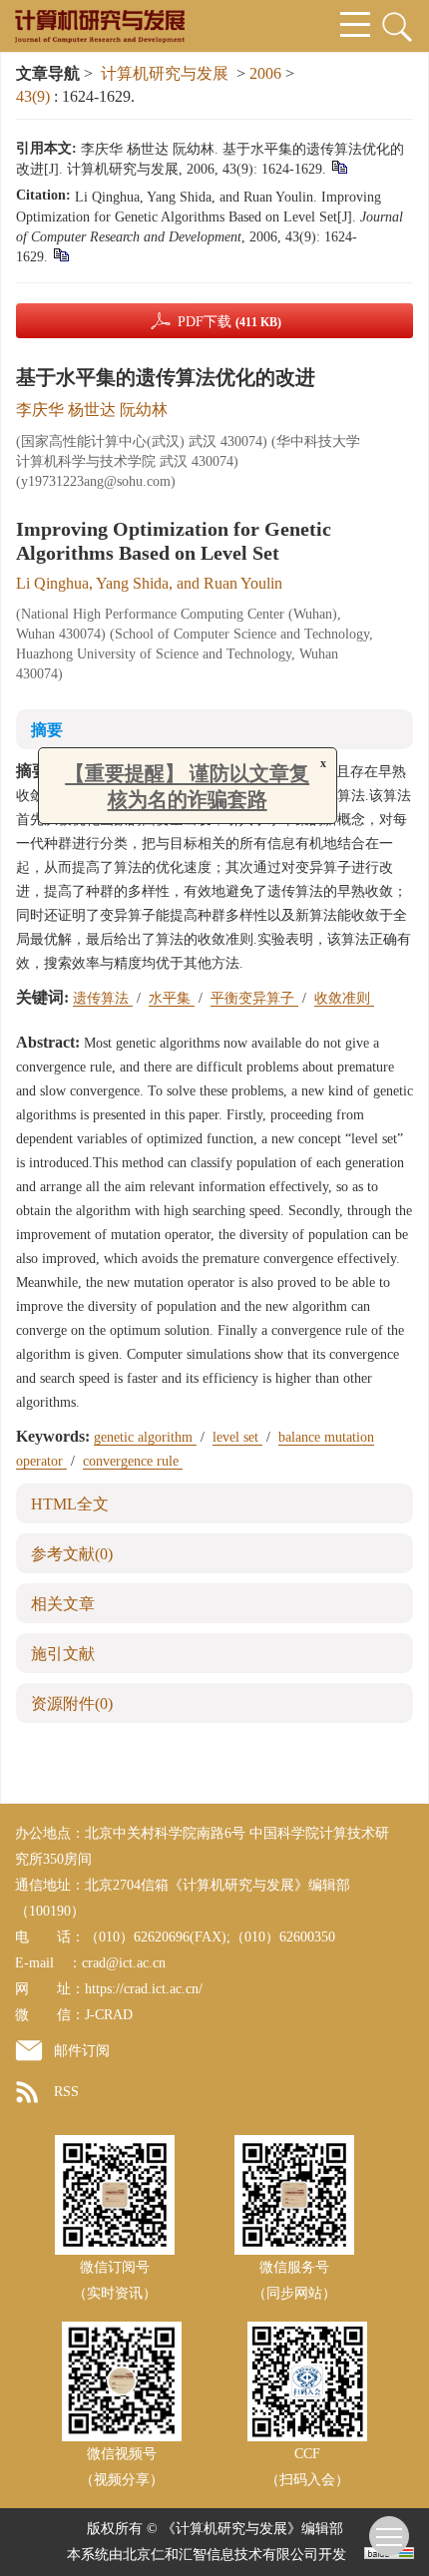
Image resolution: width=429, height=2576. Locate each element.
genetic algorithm (145, 1437)
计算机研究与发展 (165, 73)
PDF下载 (229, 322)
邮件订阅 (82, 2051)
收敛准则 (344, 998)
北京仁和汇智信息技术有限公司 (220, 2555)
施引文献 (63, 1654)
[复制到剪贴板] (339, 166)
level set (237, 1437)
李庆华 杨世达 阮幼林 (92, 410)
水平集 (172, 998)
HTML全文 (70, 1504)
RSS (66, 2092)
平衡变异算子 (254, 998)
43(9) (35, 96)
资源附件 (72, 1704)
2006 (265, 73)
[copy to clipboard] (60, 254)
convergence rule (133, 1461)
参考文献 (72, 1554)
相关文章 (63, 1604)
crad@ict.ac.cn (124, 1963)
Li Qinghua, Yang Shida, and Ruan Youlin (149, 583)
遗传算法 (103, 998)
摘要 (47, 730)
